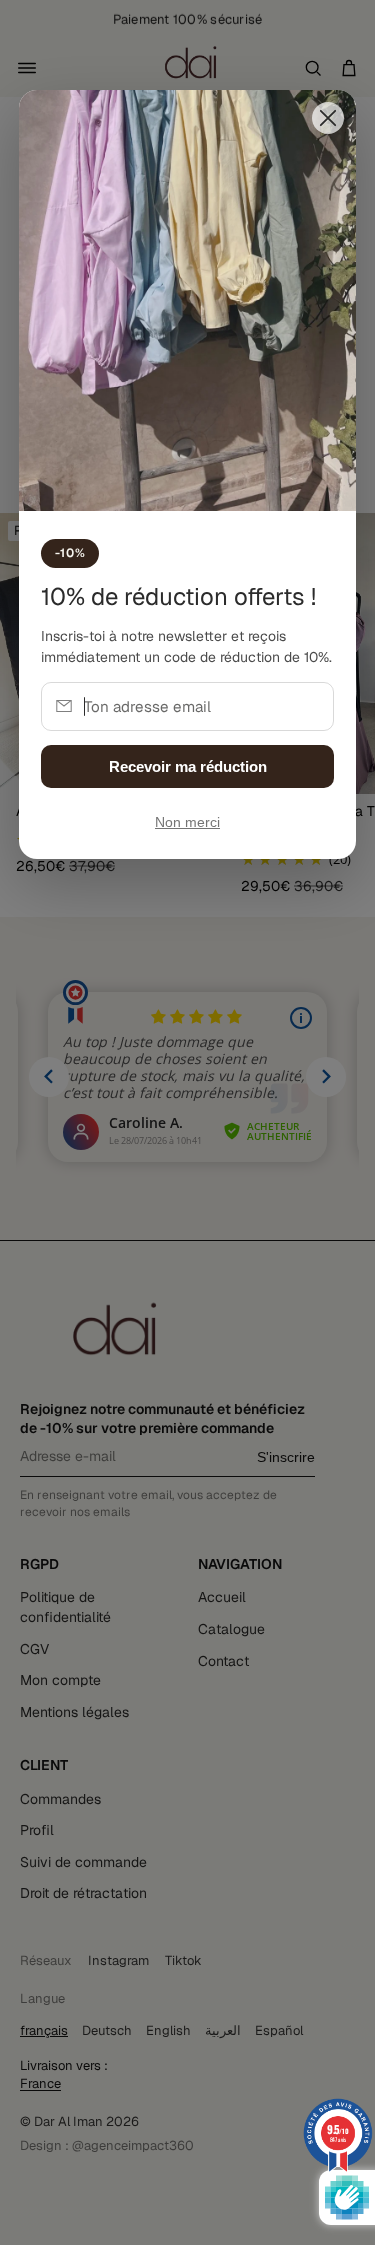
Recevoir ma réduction (188, 766)
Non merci (187, 822)
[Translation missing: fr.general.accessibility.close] (328, 118)
